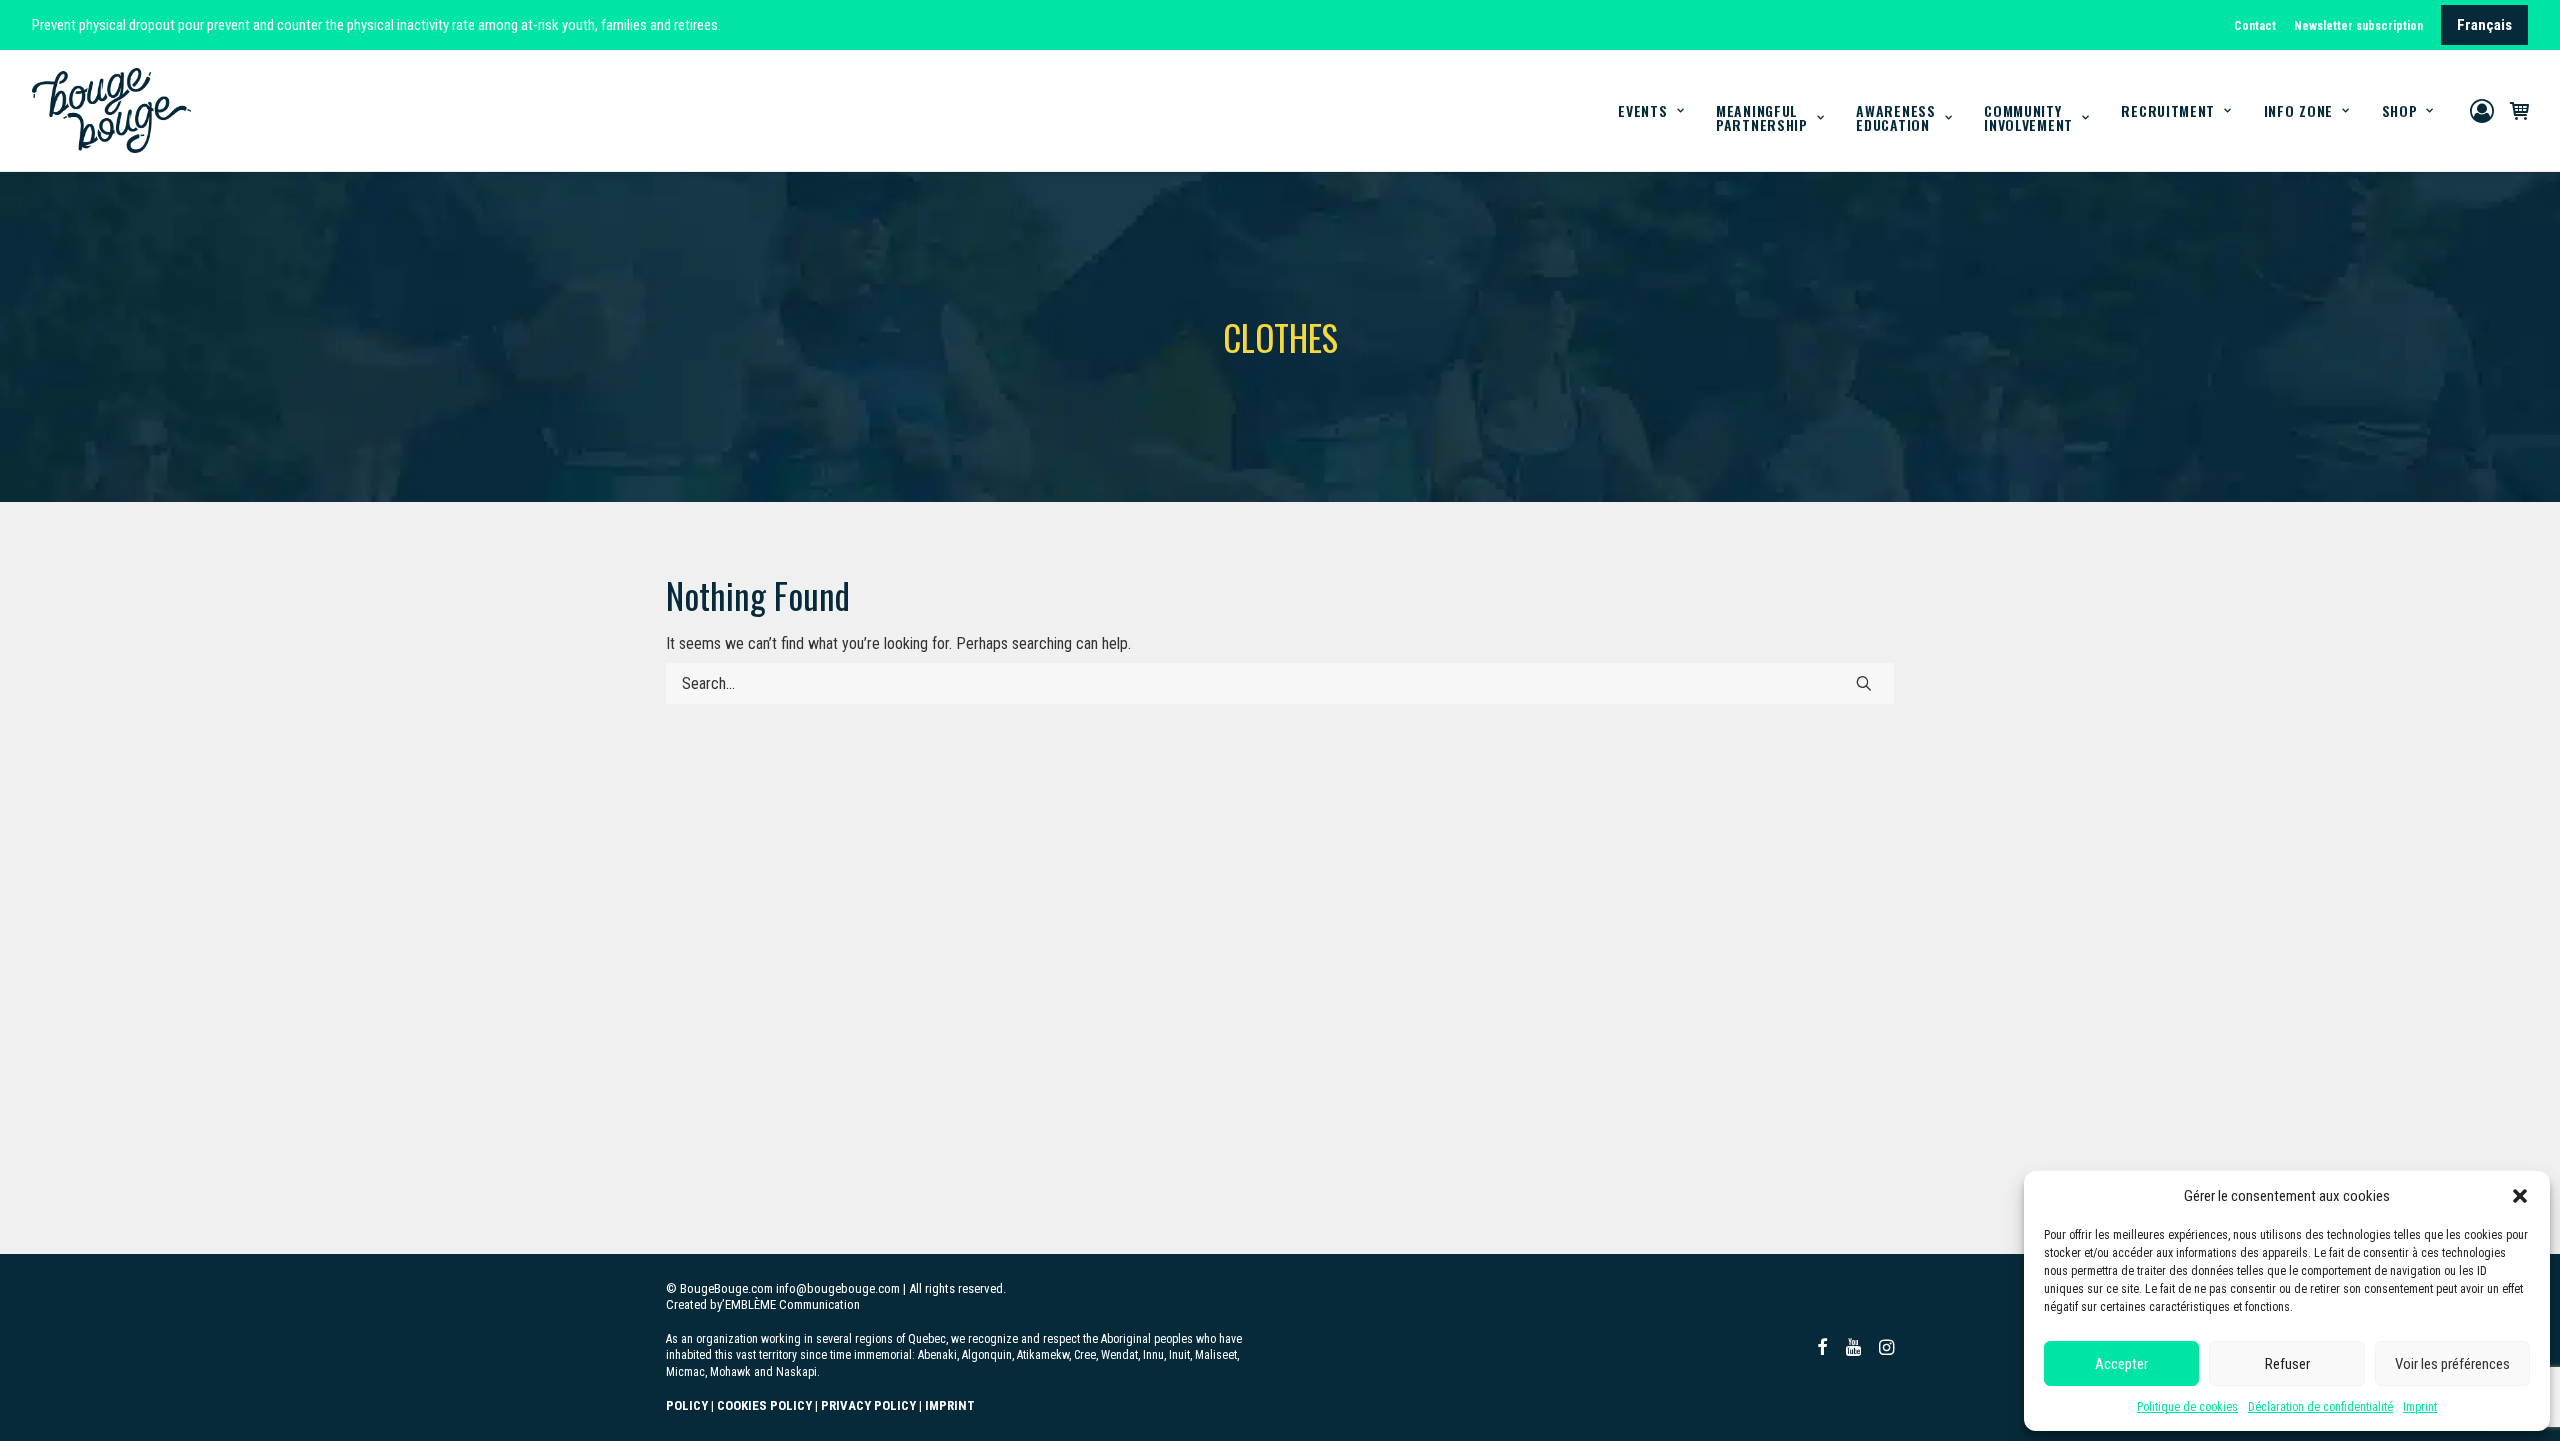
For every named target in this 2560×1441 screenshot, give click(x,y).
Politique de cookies (2187, 1407)
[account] (2485, 110)
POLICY (687, 1405)
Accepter (2121, 1364)
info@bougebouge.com (838, 1288)
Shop (2400, 110)
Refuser (2287, 1364)
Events (1642, 110)
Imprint (2420, 1407)
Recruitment (2168, 110)
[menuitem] (2258, 26)
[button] (2520, 1196)
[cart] (2514, 110)
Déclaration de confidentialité (2320, 1407)
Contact (2255, 26)
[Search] (1280, 683)
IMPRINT (950, 1405)
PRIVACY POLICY (868, 1405)
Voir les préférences (2452, 1364)
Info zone (2298, 110)
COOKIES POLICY (764, 1405)
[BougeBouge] (111, 110)
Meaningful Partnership (1762, 117)
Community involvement (2028, 117)
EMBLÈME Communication (792, 1304)
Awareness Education (1895, 117)
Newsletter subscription (2358, 26)
